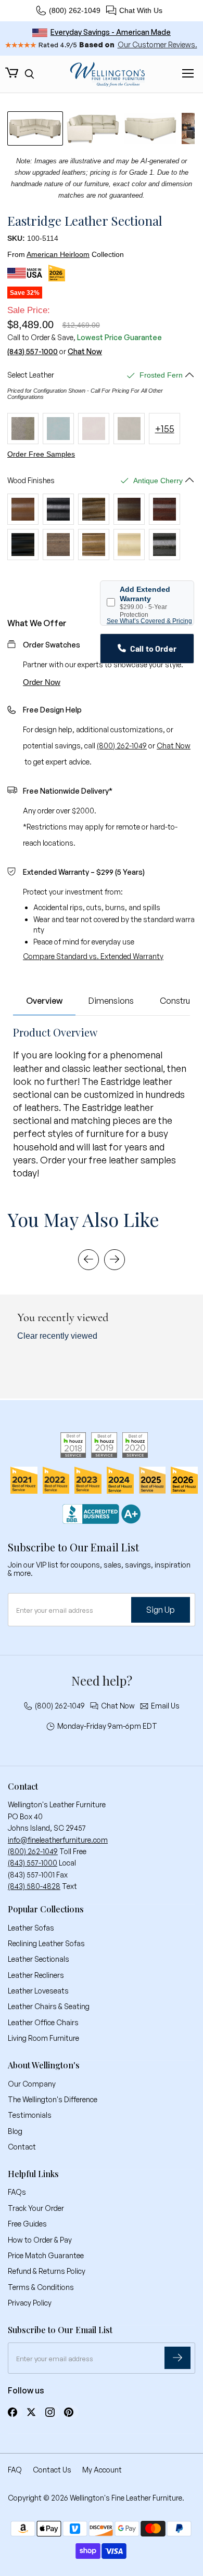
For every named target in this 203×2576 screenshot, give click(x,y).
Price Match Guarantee (46, 2255)
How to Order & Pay (40, 2240)
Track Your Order (36, 2208)
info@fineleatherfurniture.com (58, 1840)
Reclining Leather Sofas (46, 1943)
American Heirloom (58, 254)
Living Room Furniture (43, 2038)
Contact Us (52, 2470)
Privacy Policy (30, 2303)
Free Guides (27, 2224)
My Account (102, 2470)
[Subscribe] (177, 2358)
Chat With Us (141, 10)
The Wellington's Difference (53, 2099)
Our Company (32, 2084)
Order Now (42, 682)
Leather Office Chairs (43, 2022)
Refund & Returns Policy (47, 2271)
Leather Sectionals (39, 1959)
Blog (15, 2131)
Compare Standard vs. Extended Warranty (93, 956)
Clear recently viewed (57, 1336)
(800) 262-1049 (75, 10)
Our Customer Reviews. (157, 44)
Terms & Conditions (41, 2287)
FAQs (17, 2192)
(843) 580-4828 (34, 1886)
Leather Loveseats (38, 1991)
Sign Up (161, 1610)
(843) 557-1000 (33, 352)
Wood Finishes (31, 481)
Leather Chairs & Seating (49, 2006)
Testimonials (30, 2115)
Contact (22, 2147)
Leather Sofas (31, 1928)
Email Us (165, 1706)
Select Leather (31, 375)
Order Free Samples (41, 454)
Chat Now (85, 352)
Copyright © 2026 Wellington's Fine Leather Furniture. (96, 2498)
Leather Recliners (36, 1975)
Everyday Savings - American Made (111, 32)
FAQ (15, 2470)
